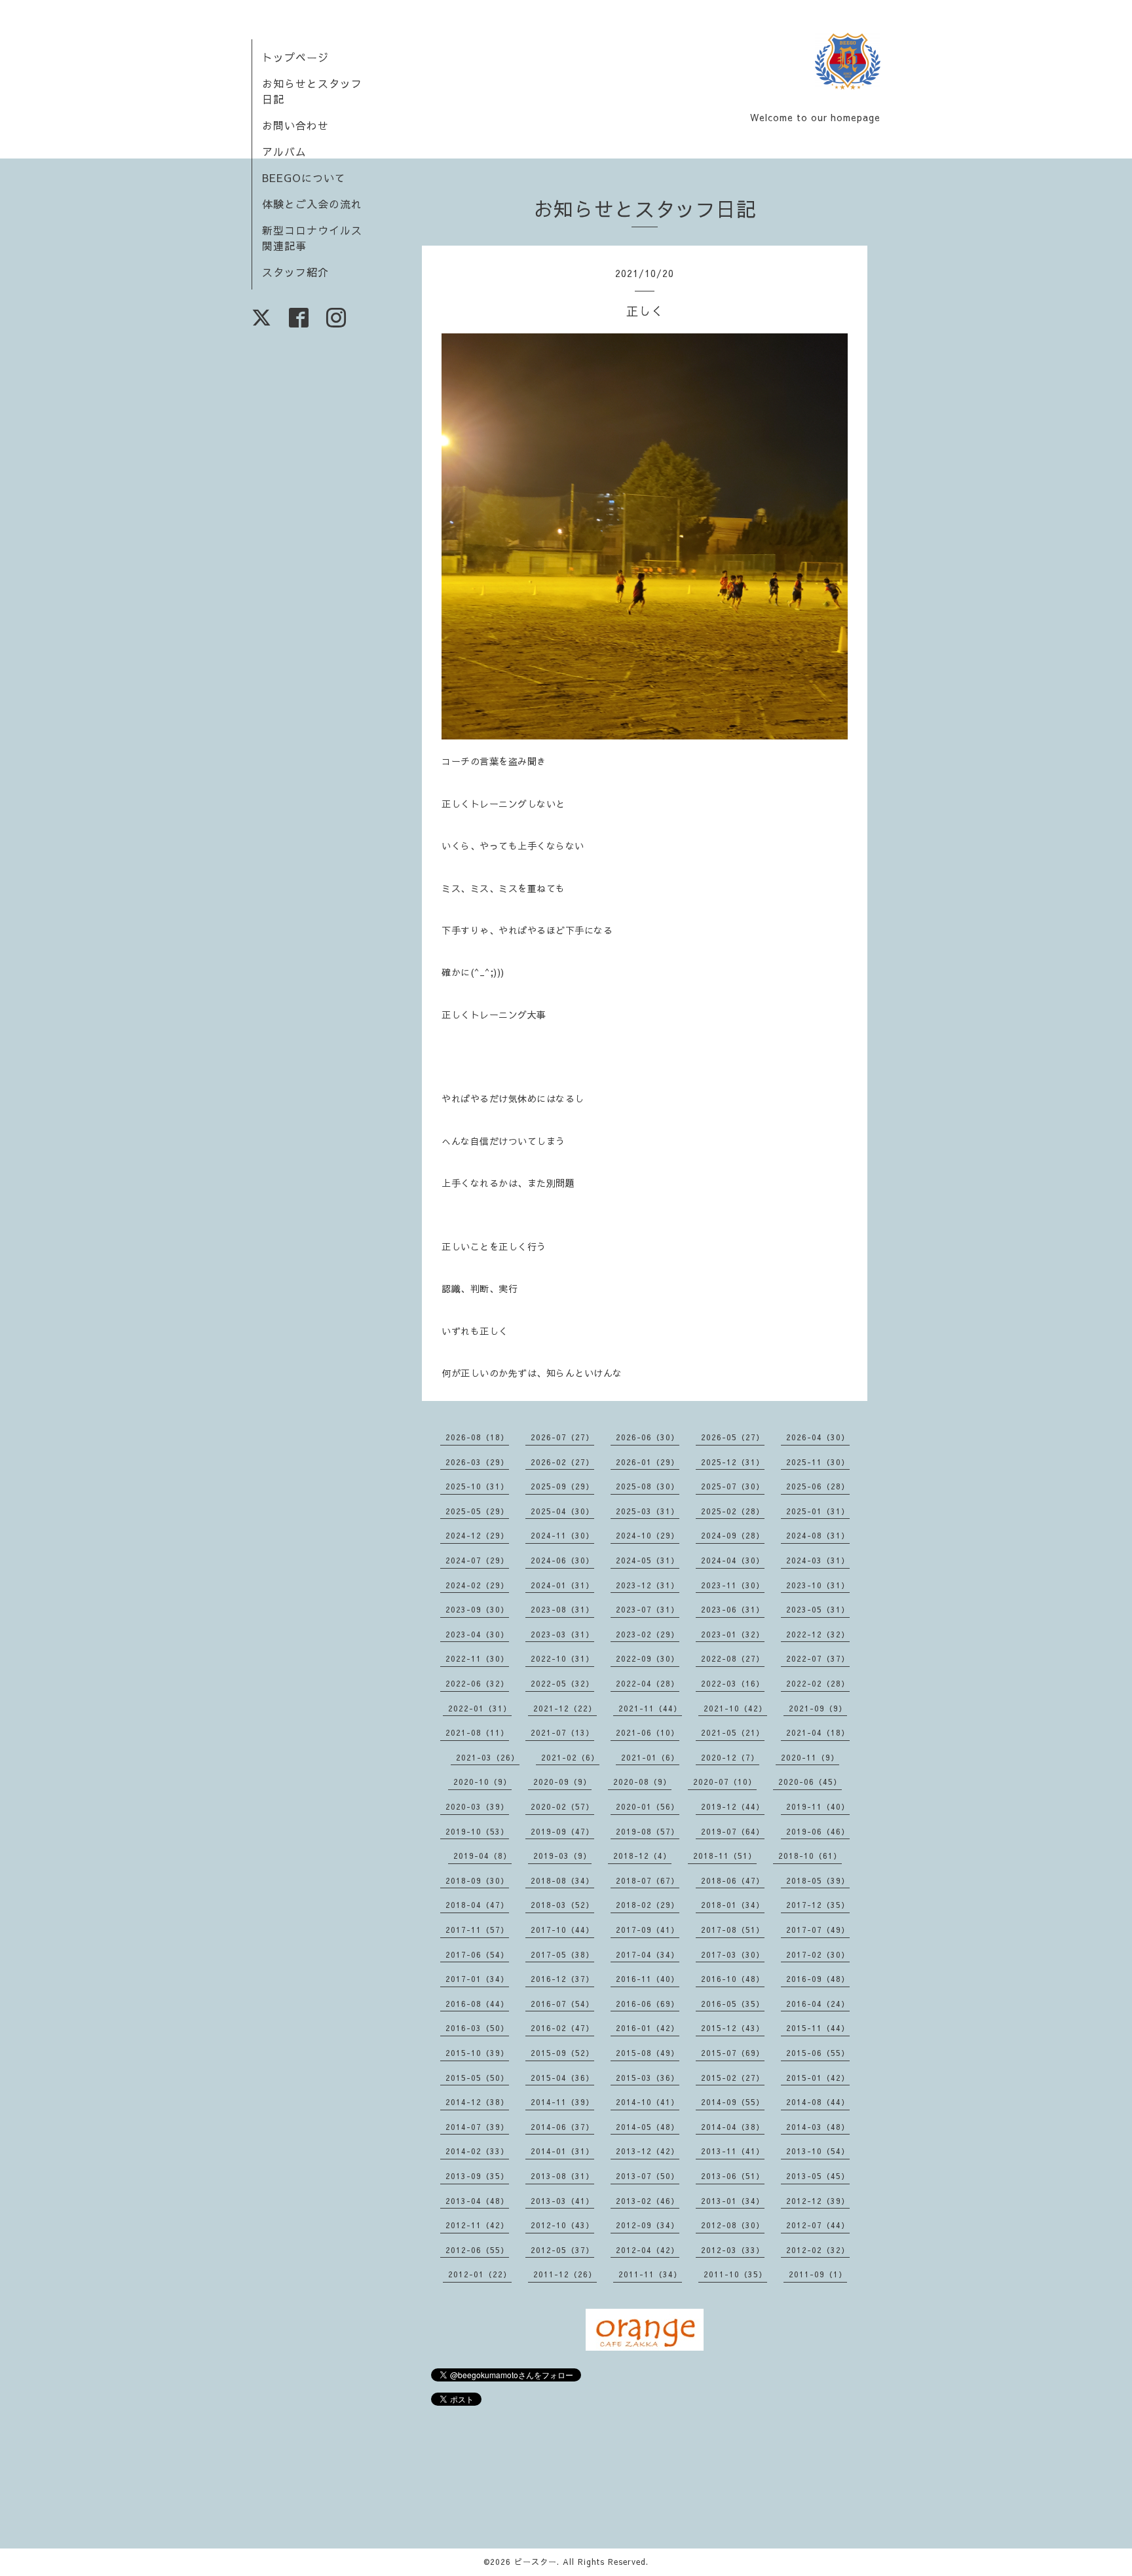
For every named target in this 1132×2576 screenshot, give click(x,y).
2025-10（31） (477, 1486)
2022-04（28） (648, 1683)
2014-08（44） (818, 2102)
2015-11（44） (818, 2028)
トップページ (295, 57)
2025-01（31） (818, 1511)
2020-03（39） (477, 1806)
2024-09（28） (733, 1535)
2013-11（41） (733, 2151)
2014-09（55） (733, 2102)
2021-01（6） (650, 1757)
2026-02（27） (562, 1462)
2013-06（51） (733, 2176)
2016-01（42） (648, 2028)
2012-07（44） (818, 2225)
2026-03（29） (477, 1462)
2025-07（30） (733, 1486)
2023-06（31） (733, 1609)
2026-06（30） (648, 1437)
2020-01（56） (648, 1806)
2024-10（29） (648, 1535)
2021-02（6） (570, 1757)
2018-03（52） (562, 1905)
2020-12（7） (730, 1757)
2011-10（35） (735, 2274)
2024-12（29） (477, 1535)
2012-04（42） (648, 2250)
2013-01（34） (733, 2201)
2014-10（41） (648, 2102)
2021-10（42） (735, 1708)
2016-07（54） (562, 2004)
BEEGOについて (304, 177)
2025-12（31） (733, 1462)
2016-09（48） (818, 1979)
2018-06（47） (733, 1880)
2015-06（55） (818, 2053)
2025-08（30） (648, 1486)
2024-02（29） (477, 1585)
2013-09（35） (477, 2176)
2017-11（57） (477, 1930)
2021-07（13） (562, 1732)
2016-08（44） (477, 2004)
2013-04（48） (477, 2201)
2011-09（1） (818, 2274)
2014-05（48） (648, 2127)
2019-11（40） (818, 1806)
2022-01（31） (480, 1708)
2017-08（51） (733, 1930)
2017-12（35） (818, 1905)
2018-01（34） (733, 1905)
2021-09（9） (818, 1708)
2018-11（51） (725, 1856)
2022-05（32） (562, 1683)
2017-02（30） (818, 1954)
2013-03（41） (562, 2201)
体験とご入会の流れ (312, 204)
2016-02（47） (562, 2028)
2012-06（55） (477, 2250)
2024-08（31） (818, 1535)
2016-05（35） (733, 2004)
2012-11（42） (477, 2225)
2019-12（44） (733, 1806)
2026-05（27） (733, 1437)
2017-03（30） (733, 1954)
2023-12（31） (648, 1585)
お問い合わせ (295, 125)
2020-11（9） (810, 1757)
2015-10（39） (477, 2053)
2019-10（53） (477, 1831)
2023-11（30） (733, 1585)
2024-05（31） (648, 1560)
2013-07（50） (648, 2176)
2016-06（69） (648, 2004)
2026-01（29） (648, 1462)
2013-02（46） (648, 2201)
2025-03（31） (648, 1511)
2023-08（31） (562, 1609)
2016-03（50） (477, 2028)
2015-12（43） (733, 2028)
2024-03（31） (818, 1560)
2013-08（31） (562, 2176)
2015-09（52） (562, 2053)
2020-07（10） (725, 1782)
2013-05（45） (818, 2176)
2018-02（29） (648, 1905)
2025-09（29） (562, 1486)
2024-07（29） (477, 1560)
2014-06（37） (562, 2127)
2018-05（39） (818, 1880)
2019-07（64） (733, 1831)
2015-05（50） (477, 2078)
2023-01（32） (733, 1634)
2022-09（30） (648, 1658)
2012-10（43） (562, 2225)
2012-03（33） (733, 2250)
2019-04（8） (482, 1856)
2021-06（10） (648, 1732)
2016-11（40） (648, 1979)
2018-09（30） (477, 1880)
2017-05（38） (562, 1954)
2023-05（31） (818, 1609)
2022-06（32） (477, 1683)
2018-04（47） (477, 1905)
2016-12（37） (562, 1979)
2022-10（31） (562, 1658)
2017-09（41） (648, 1930)
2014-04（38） (733, 2127)
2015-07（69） (733, 2053)
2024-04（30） (733, 1560)
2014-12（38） (477, 2102)
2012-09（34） (648, 2225)
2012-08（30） (733, 2225)
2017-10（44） (562, 1930)
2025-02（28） (733, 1511)
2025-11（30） (818, 1462)
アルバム (284, 151)
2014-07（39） (477, 2127)
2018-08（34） (562, 1880)
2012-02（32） (818, 2250)
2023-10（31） (818, 1585)
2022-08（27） (733, 1658)
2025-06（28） (818, 1486)
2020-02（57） (562, 1806)
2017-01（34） (477, 1979)
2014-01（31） (562, 2151)
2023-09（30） (477, 1609)
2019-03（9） (562, 1856)
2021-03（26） (488, 1757)
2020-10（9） (482, 1782)
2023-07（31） (648, 1609)
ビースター (536, 2562)
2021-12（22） (565, 1708)
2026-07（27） (562, 1437)
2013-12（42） (648, 2151)
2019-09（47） (562, 1831)
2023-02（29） (648, 1634)
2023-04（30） (477, 1634)
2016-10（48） (733, 1979)
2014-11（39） (562, 2102)
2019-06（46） (818, 1831)
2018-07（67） (648, 1880)
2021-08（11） (477, 1732)
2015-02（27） (733, 2078)
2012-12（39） (818, 2201)
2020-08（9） (642, 1782)
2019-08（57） (648, 1831)
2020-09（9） (562, 1782)
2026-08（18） (477, 1437)
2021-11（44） (650, 1708)
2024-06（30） (562, 1560)
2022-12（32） (818, 1634)
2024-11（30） (562, 1535)
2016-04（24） (818, 2004)
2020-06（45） (810, 1782)
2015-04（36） (562, 2078)
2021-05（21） (733, 1732)
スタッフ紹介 (295, 272)
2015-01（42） (818, 2078)
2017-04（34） (648, 1954)
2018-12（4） (642, 1856)
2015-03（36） (648, 2078)
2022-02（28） (818, 1683)
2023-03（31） (562, 1634)
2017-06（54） (477, 1954)
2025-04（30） (562, 1511)
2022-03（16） (733, 1683)
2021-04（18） (818, 1732)
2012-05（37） (562, 2250)
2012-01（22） (480, 2274)
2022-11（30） (477, 1658)
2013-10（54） (818, 2151)
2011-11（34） (650, 2274)
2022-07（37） (818, 1658)
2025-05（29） (477, 1511)
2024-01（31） (562, 1585)
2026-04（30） (818, 1437)
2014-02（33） (477, 2151)
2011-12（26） (565, 2274)
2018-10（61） (810, 1856)
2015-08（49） (648, 2053)
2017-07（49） (818, 1930)
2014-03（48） (818, 2127)
